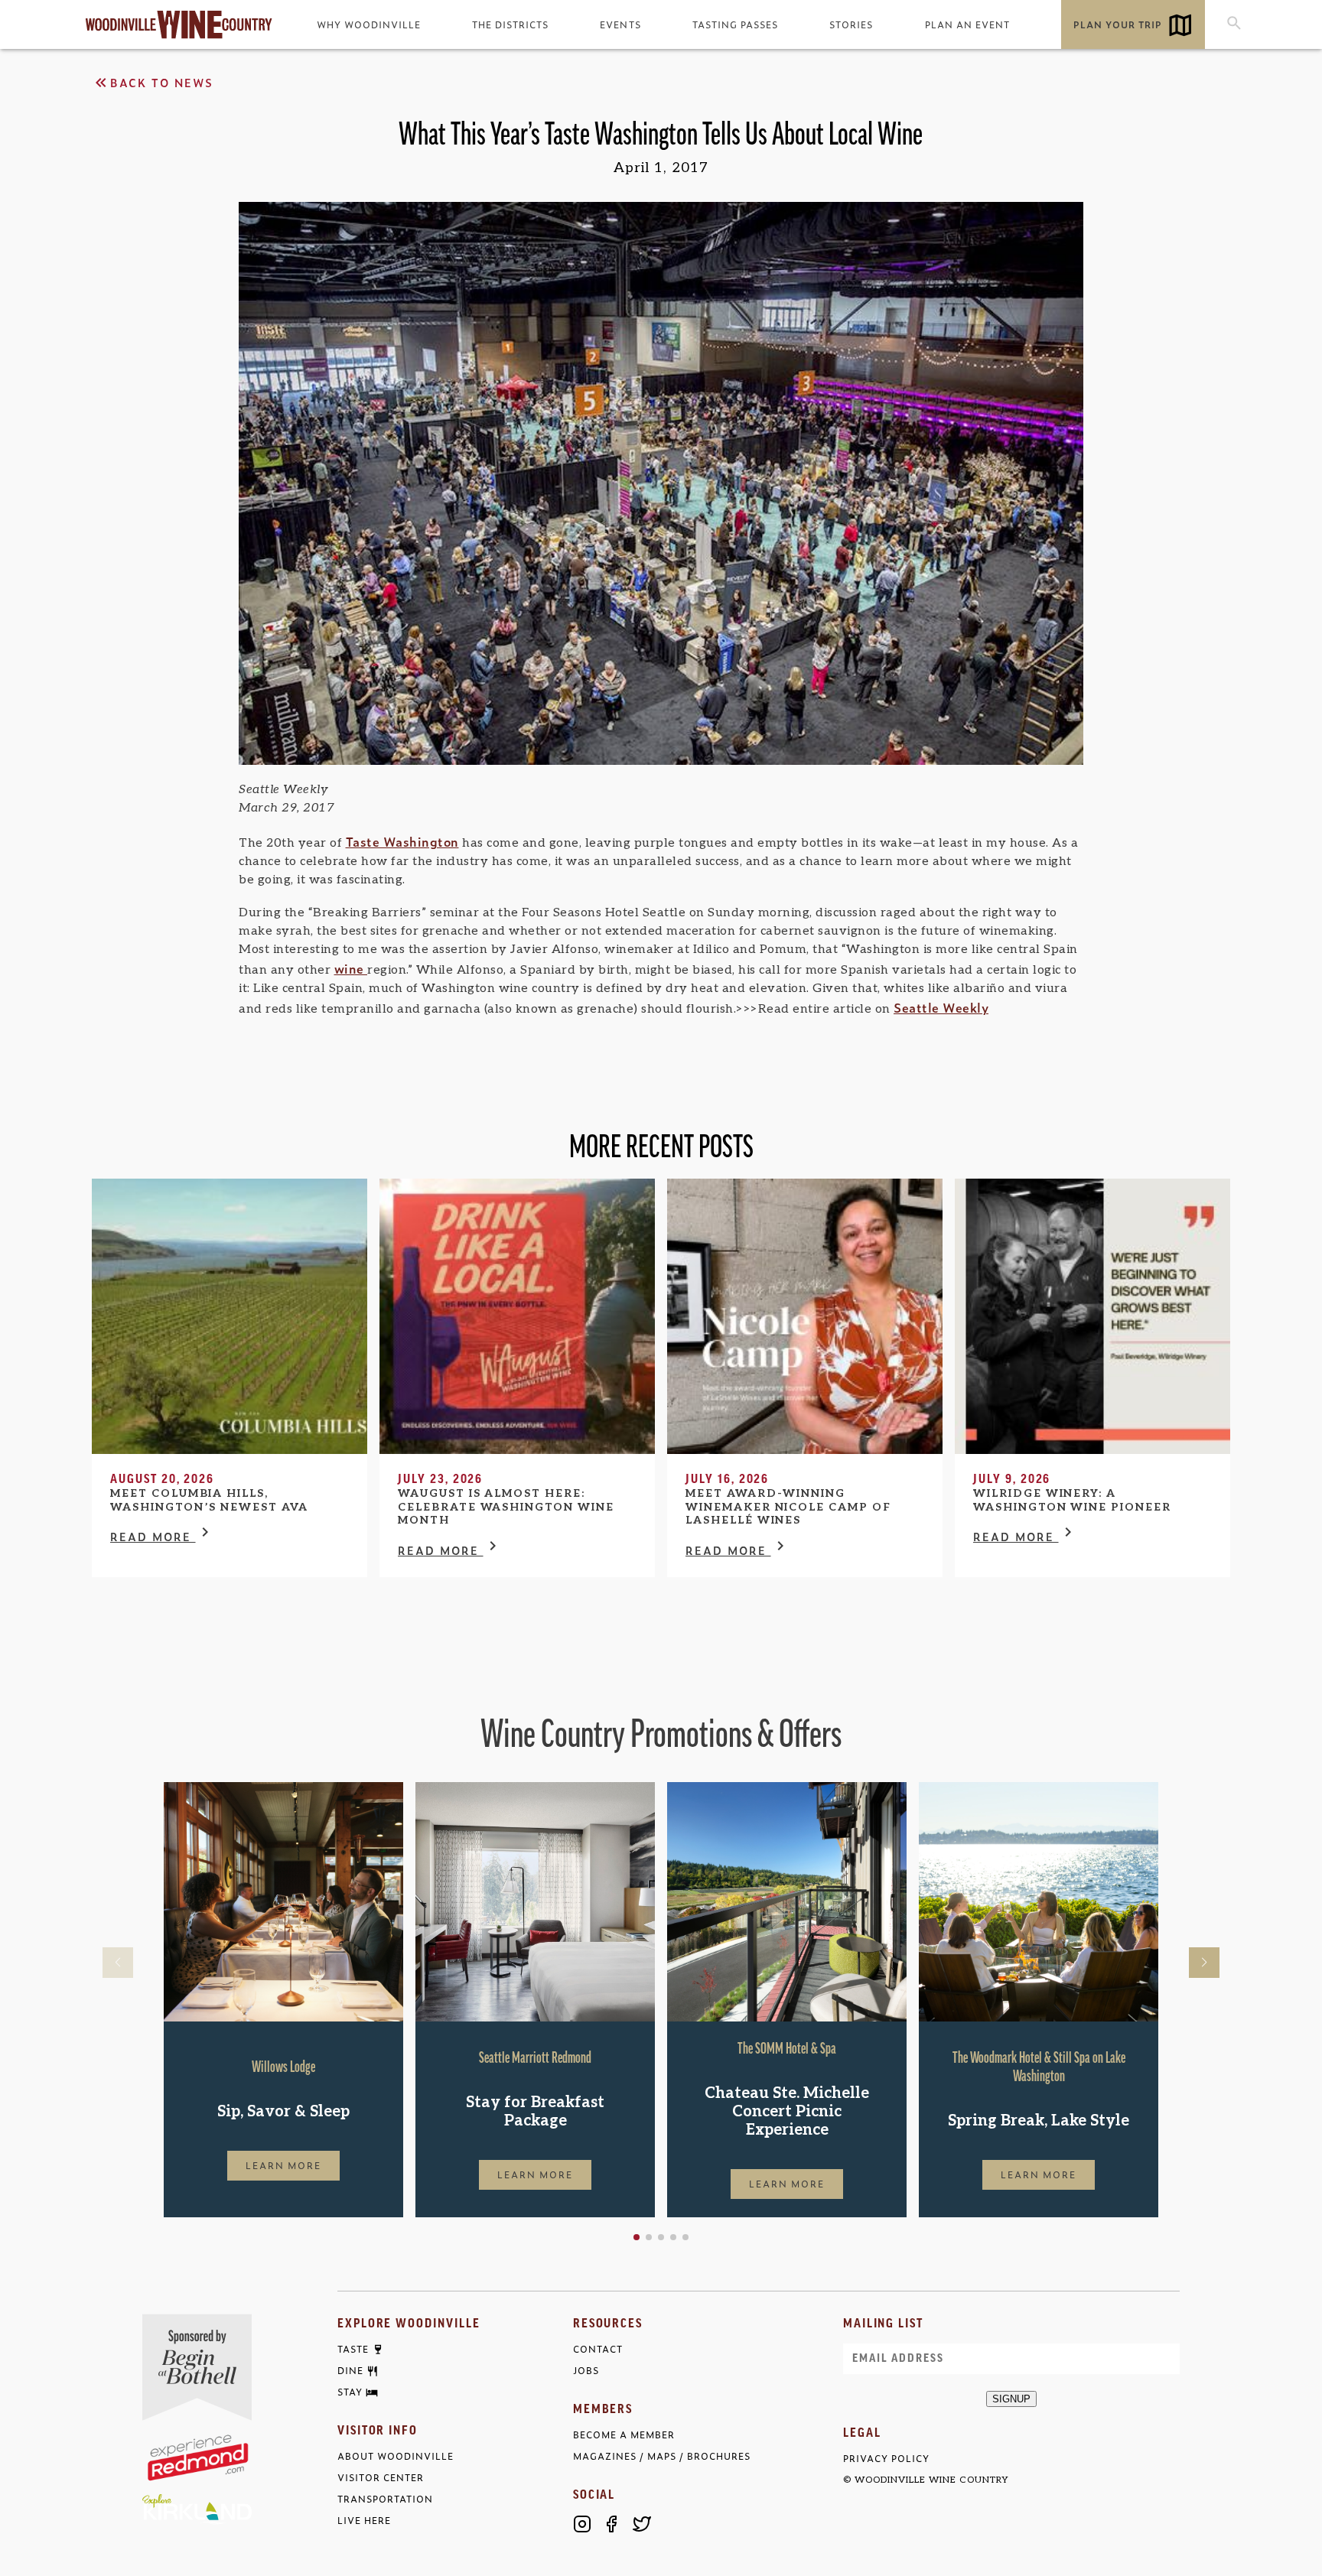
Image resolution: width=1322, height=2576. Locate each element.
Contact (598, 2349)
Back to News (162, 82)
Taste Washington (402, 841)
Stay (350, 2392)
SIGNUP (1011, 2399)
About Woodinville (396, 2456)
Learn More (284, 2165)
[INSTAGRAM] (582, 2524)
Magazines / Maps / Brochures (662, 2456)
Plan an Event (967, 24)
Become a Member (624, 2435)
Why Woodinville (369, 24)
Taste (353, 2350)
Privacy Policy (886, 2459)
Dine (350, 2371)
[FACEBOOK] (612, 2524)
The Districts (510, 24)
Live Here (364, 2521)
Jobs (586, 2371)
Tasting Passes (735, 24)
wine (351, 968)
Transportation (385, 2499)
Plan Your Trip (1118, 24)
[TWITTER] (642, 2524)
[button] (637, 2237)
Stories (851, 24)
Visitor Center (381, 2478)
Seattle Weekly (941, 1007)
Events (620, 24)
